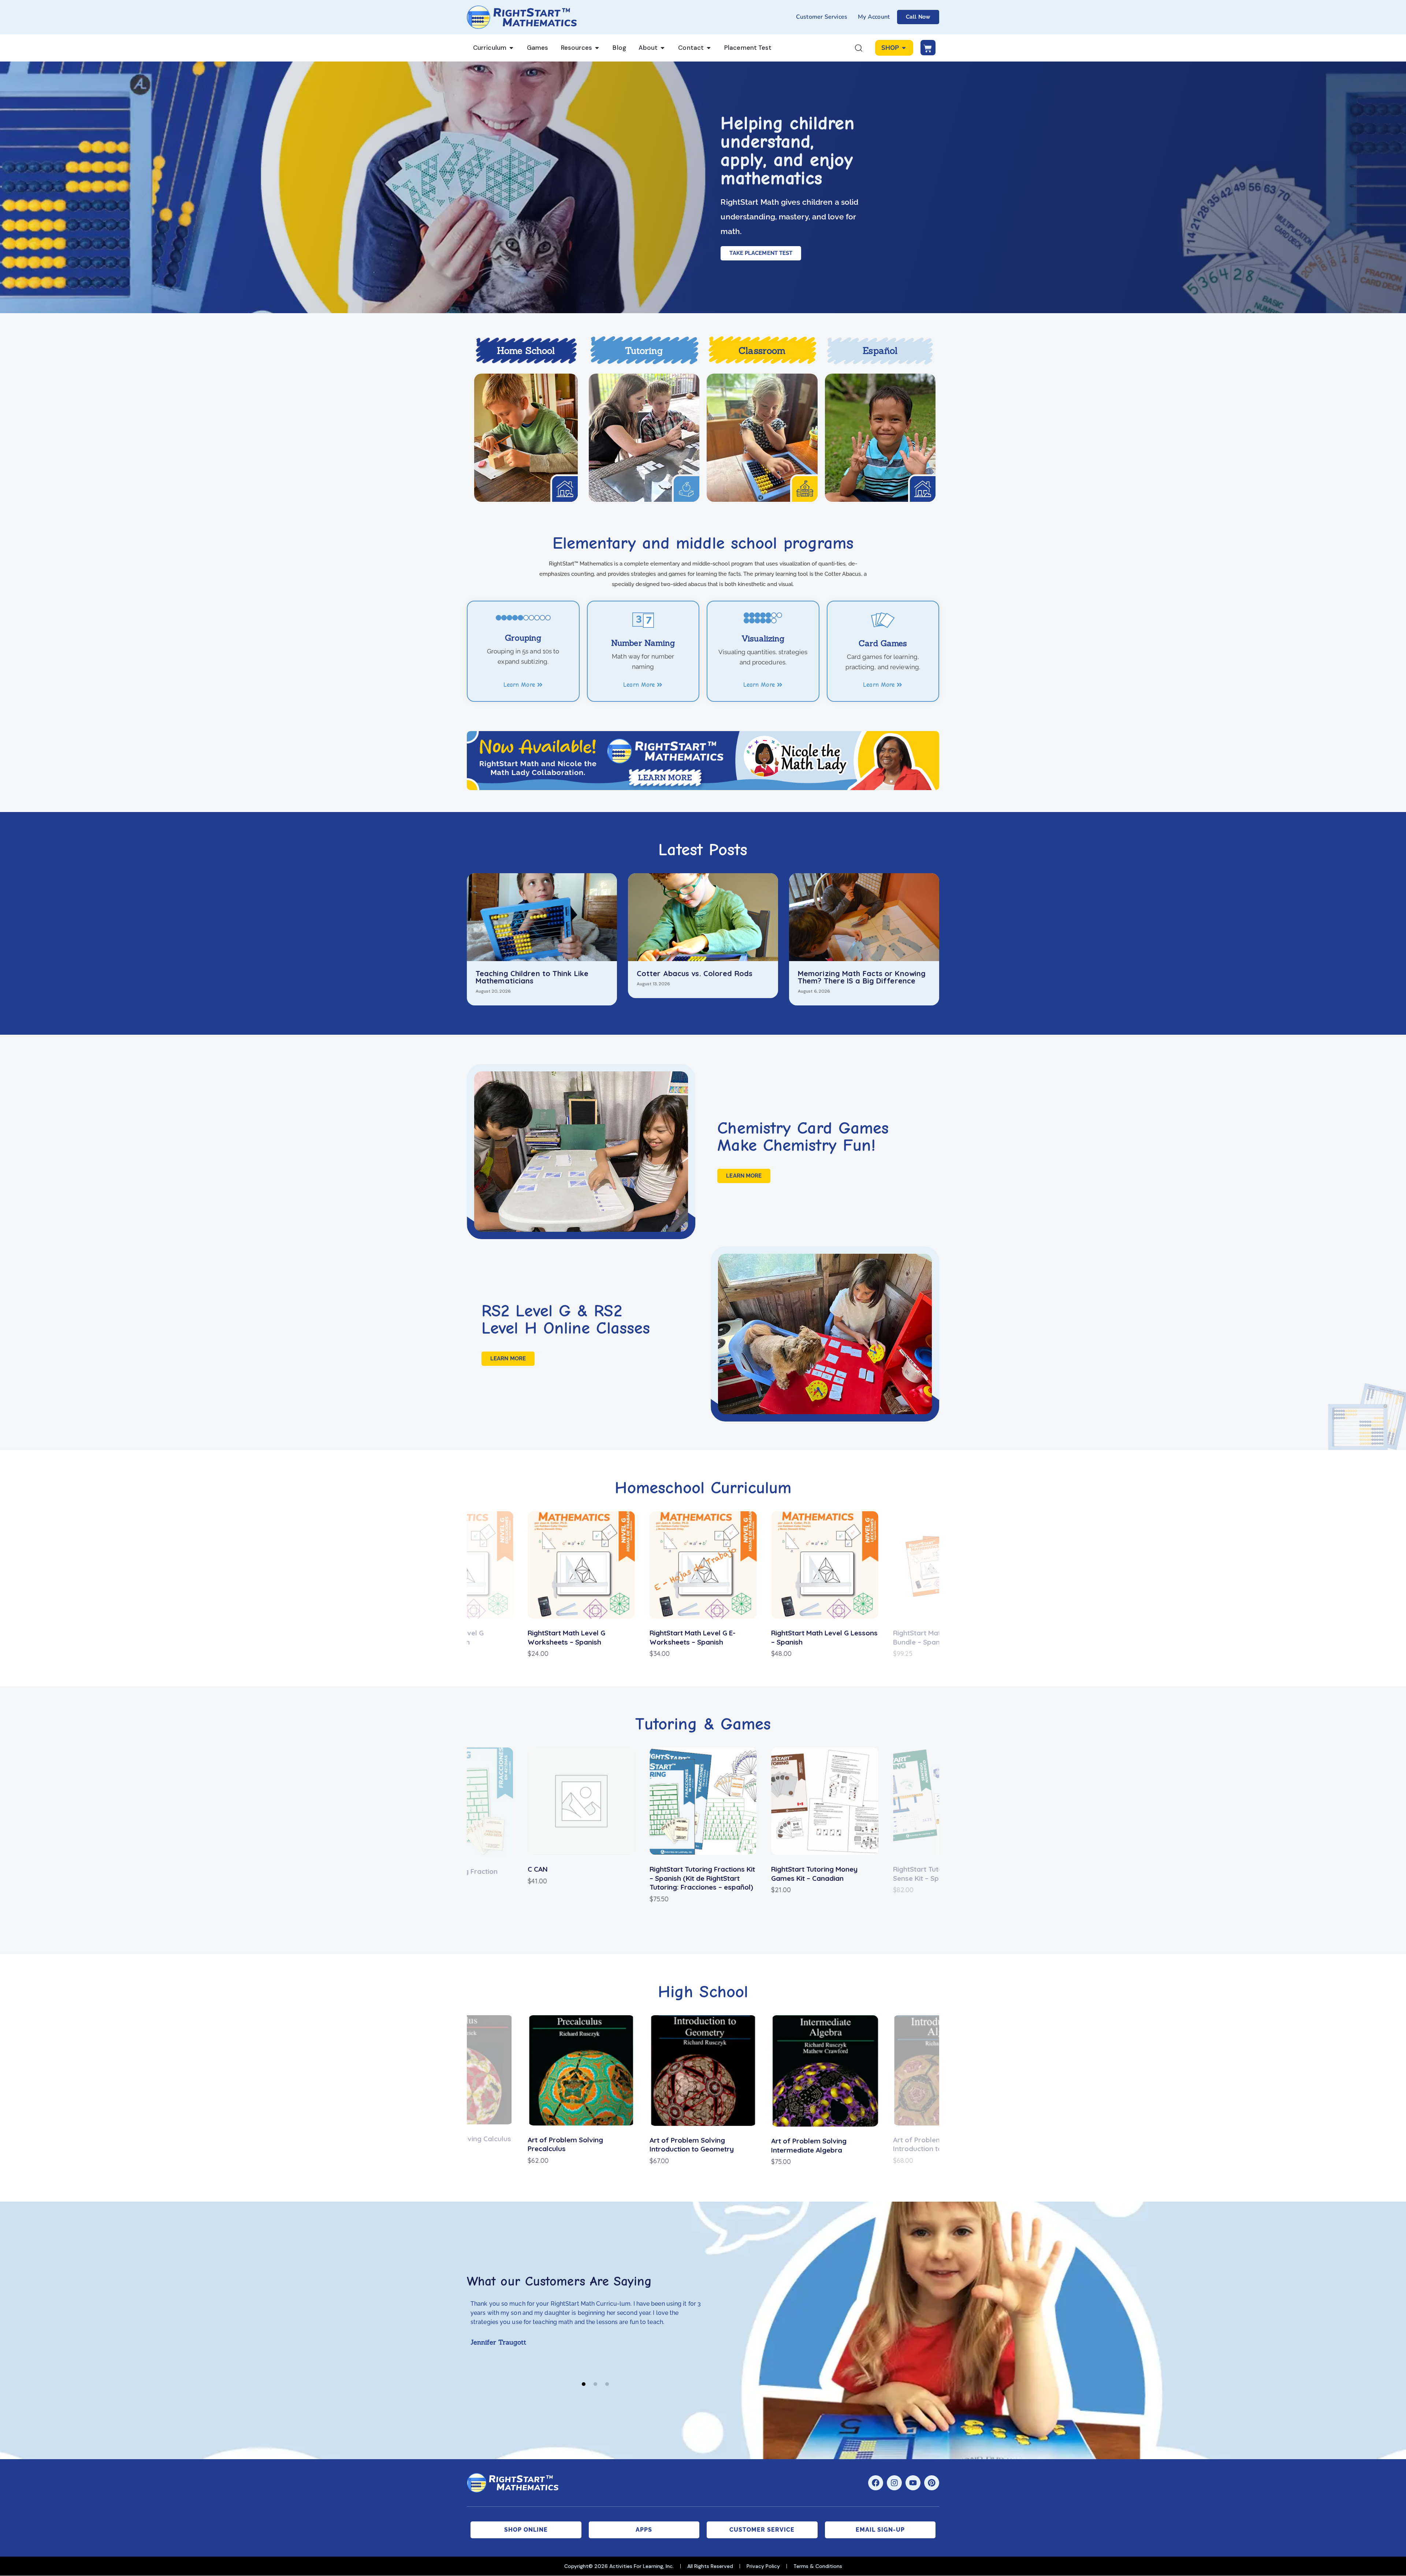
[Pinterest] (932, 2483)
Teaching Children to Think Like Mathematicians (532, 977)
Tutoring (644, 351)
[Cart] (928, 48)
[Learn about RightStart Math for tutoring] (644, 438)
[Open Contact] (709, 48)
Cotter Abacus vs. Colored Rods (695, 974)
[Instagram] (894, 2483)
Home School (526, 351)
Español (880, 351)
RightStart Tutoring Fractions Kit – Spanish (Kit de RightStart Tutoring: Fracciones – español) (580, 1878)
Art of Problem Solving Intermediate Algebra (687, 2145)
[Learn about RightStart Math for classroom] (762, 438)
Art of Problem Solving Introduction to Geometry (570, 2145)
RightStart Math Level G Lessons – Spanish (703, 1637)
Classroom (762, 351)
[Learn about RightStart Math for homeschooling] (526, 438)
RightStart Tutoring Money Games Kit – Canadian (693, 1874)
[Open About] (663, 48)
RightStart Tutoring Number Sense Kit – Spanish (817, 1874)
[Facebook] (876, 2483)
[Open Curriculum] (511, 48)
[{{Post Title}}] (542, 917)
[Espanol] (880, 438)
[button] (401, 1585)
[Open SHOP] (904, 48)
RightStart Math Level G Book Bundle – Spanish (819, 1637)
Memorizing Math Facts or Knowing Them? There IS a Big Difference (862, 977)
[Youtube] (913, 2483)
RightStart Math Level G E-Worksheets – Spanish (571, 1637)
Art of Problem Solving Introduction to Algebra (810, 2144)
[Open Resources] (597, 48)
